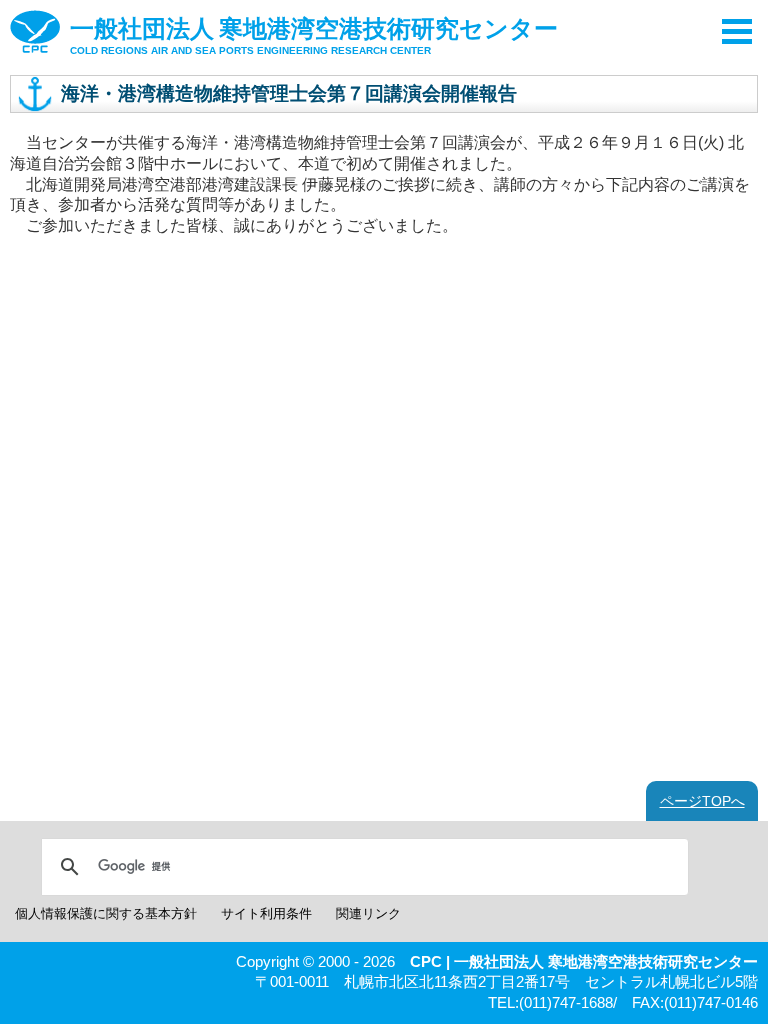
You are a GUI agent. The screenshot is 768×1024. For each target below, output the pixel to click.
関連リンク (368, 913)
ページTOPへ (702, 801)
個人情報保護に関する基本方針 (106, 913)
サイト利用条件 (266, 913)
